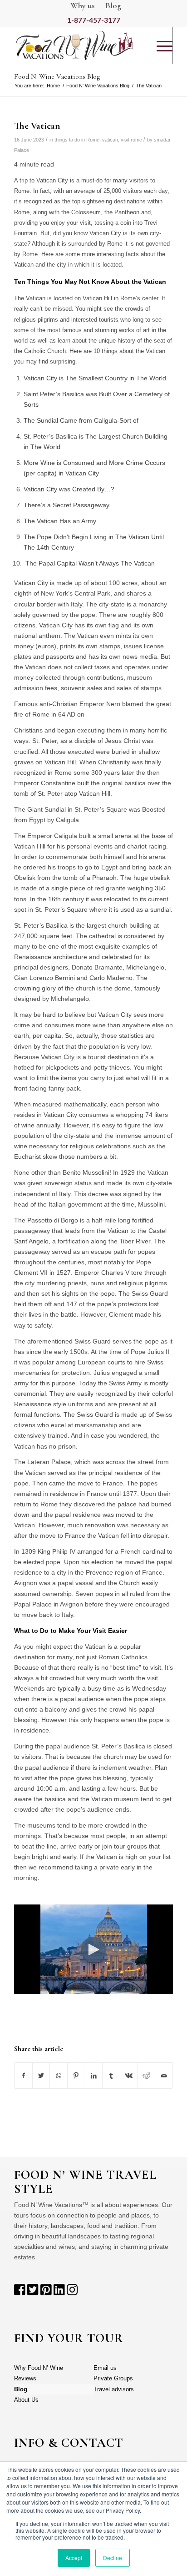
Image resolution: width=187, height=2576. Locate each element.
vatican (110, 140)
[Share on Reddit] (147, 2076)
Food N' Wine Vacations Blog (98, 86)
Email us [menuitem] (105, 2368)
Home (53, 86)
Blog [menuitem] (21, 2389)
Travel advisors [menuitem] (114, 2389)
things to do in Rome (77, 140)
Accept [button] (74, 2558)
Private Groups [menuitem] (113, 2378)
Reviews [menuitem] (25, 2378)
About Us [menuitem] (26, 2400)
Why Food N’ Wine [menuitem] (39, 2368)
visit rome (131, 140)
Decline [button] (113, 2558)
